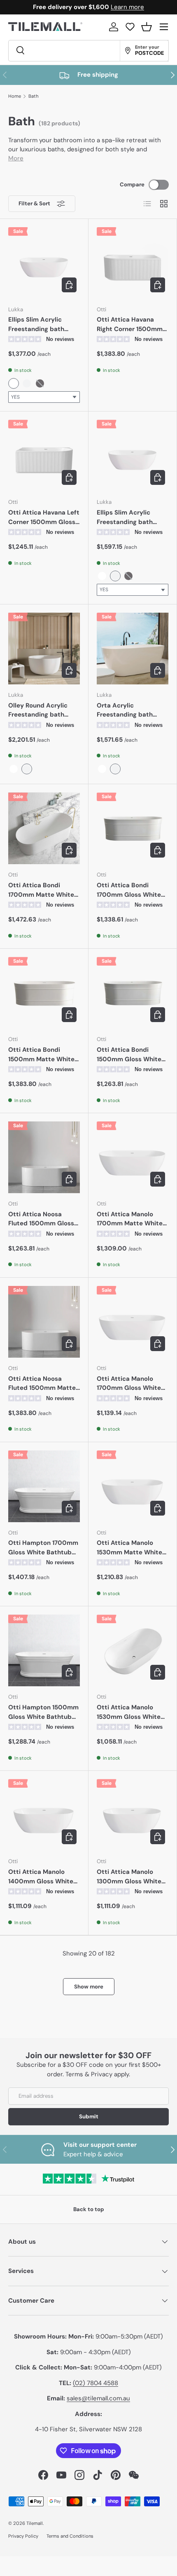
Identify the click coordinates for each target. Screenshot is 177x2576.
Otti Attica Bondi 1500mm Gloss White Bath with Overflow (129, 1055)
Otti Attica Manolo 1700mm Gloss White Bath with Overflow (129, 1384)
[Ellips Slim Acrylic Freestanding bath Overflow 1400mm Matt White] (133, 456)
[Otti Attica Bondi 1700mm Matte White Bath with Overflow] (44, 828)
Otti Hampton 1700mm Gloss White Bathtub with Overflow (43, 1548)
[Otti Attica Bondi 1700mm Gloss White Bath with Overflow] (133, 828)
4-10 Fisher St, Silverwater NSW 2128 (88, 2429)
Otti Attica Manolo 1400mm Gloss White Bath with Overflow (41, 1877)
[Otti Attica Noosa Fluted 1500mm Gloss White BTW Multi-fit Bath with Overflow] (44, 1157)
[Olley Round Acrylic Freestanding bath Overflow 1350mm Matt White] (44, 649)
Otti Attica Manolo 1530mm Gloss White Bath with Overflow (129, 1712)
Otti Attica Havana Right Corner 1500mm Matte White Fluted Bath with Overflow (130, 324)
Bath (34, 96)
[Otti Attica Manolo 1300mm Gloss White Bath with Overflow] (133, 1815)
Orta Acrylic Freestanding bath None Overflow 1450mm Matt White (128, 710)
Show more (89, 1987)
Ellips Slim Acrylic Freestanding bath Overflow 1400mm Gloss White (36, 324)
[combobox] (44, 397)
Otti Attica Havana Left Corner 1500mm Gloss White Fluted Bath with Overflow (44, 517)
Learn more (127, 7)
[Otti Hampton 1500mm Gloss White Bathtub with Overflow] (44, 1650)
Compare (132, 185)
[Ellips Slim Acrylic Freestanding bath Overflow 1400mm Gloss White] (44, 263)
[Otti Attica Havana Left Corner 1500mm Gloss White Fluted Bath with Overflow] (44, 456)
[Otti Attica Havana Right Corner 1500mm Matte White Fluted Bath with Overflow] (133, 263)
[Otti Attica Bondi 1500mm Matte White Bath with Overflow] (44, 993)
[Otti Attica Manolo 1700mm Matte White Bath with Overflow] (133, 1157)
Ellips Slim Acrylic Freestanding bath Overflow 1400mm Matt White (125, 517)
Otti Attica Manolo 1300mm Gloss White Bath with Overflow (129, 1877)
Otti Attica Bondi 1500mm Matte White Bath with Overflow (41, 1055)
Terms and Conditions (70, 2536)
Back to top (89, 2209)
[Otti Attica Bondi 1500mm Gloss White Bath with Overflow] (133, 993)
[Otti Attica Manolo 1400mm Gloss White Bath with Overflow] (44, 1815)
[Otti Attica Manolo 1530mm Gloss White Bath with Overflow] (133, 1650)
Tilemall (35, 2523)
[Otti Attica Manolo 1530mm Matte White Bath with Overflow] (133, 1486)
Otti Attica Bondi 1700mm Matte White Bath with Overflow (41, 890)
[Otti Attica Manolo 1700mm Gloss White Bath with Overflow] (133, 1322)
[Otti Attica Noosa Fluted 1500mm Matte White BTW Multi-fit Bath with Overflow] (44, 1322)
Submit (89, 2117)
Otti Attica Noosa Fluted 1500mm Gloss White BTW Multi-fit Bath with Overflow (41, 1219)
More (16, 158)
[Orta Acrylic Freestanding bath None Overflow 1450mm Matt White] (133, 649)
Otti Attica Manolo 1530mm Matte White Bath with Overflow (129, 1548)
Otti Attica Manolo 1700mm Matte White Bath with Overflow (130, 1219)
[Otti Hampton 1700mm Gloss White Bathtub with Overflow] (44, 1486)
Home (15, 96)
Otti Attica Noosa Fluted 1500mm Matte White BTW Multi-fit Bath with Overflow (42, 1384)
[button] (147, 27)
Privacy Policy (23, 2536)
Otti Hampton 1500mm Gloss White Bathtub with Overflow (43, 1712)
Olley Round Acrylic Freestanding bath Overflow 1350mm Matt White (44, 710)
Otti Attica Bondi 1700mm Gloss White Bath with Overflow (129, 890)
